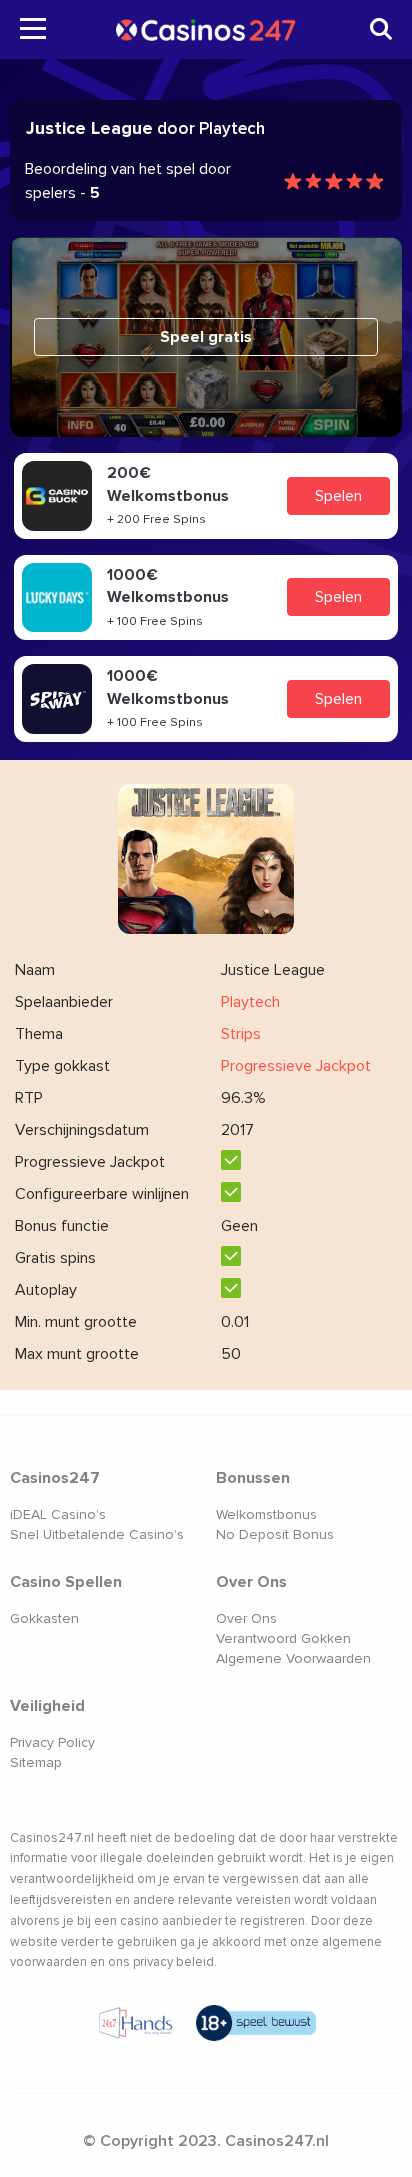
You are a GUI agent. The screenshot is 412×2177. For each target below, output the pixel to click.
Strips (241, 1034)
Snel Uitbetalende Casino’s (97, 1534)
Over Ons (246, 1618)
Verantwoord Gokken (283, 1638)
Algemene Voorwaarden (293, 1658)
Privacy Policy (52, 1742)
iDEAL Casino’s (58, 1514)
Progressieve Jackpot (296, 1066)
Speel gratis (206, 337)
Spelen (338, 496)
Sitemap (36, 1762)
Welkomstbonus (266, 1514)
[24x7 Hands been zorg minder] (136, 2023)
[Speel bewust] (256, 2023)
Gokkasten (44, 1618)
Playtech (250, 1002)
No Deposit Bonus (275, 1534)
